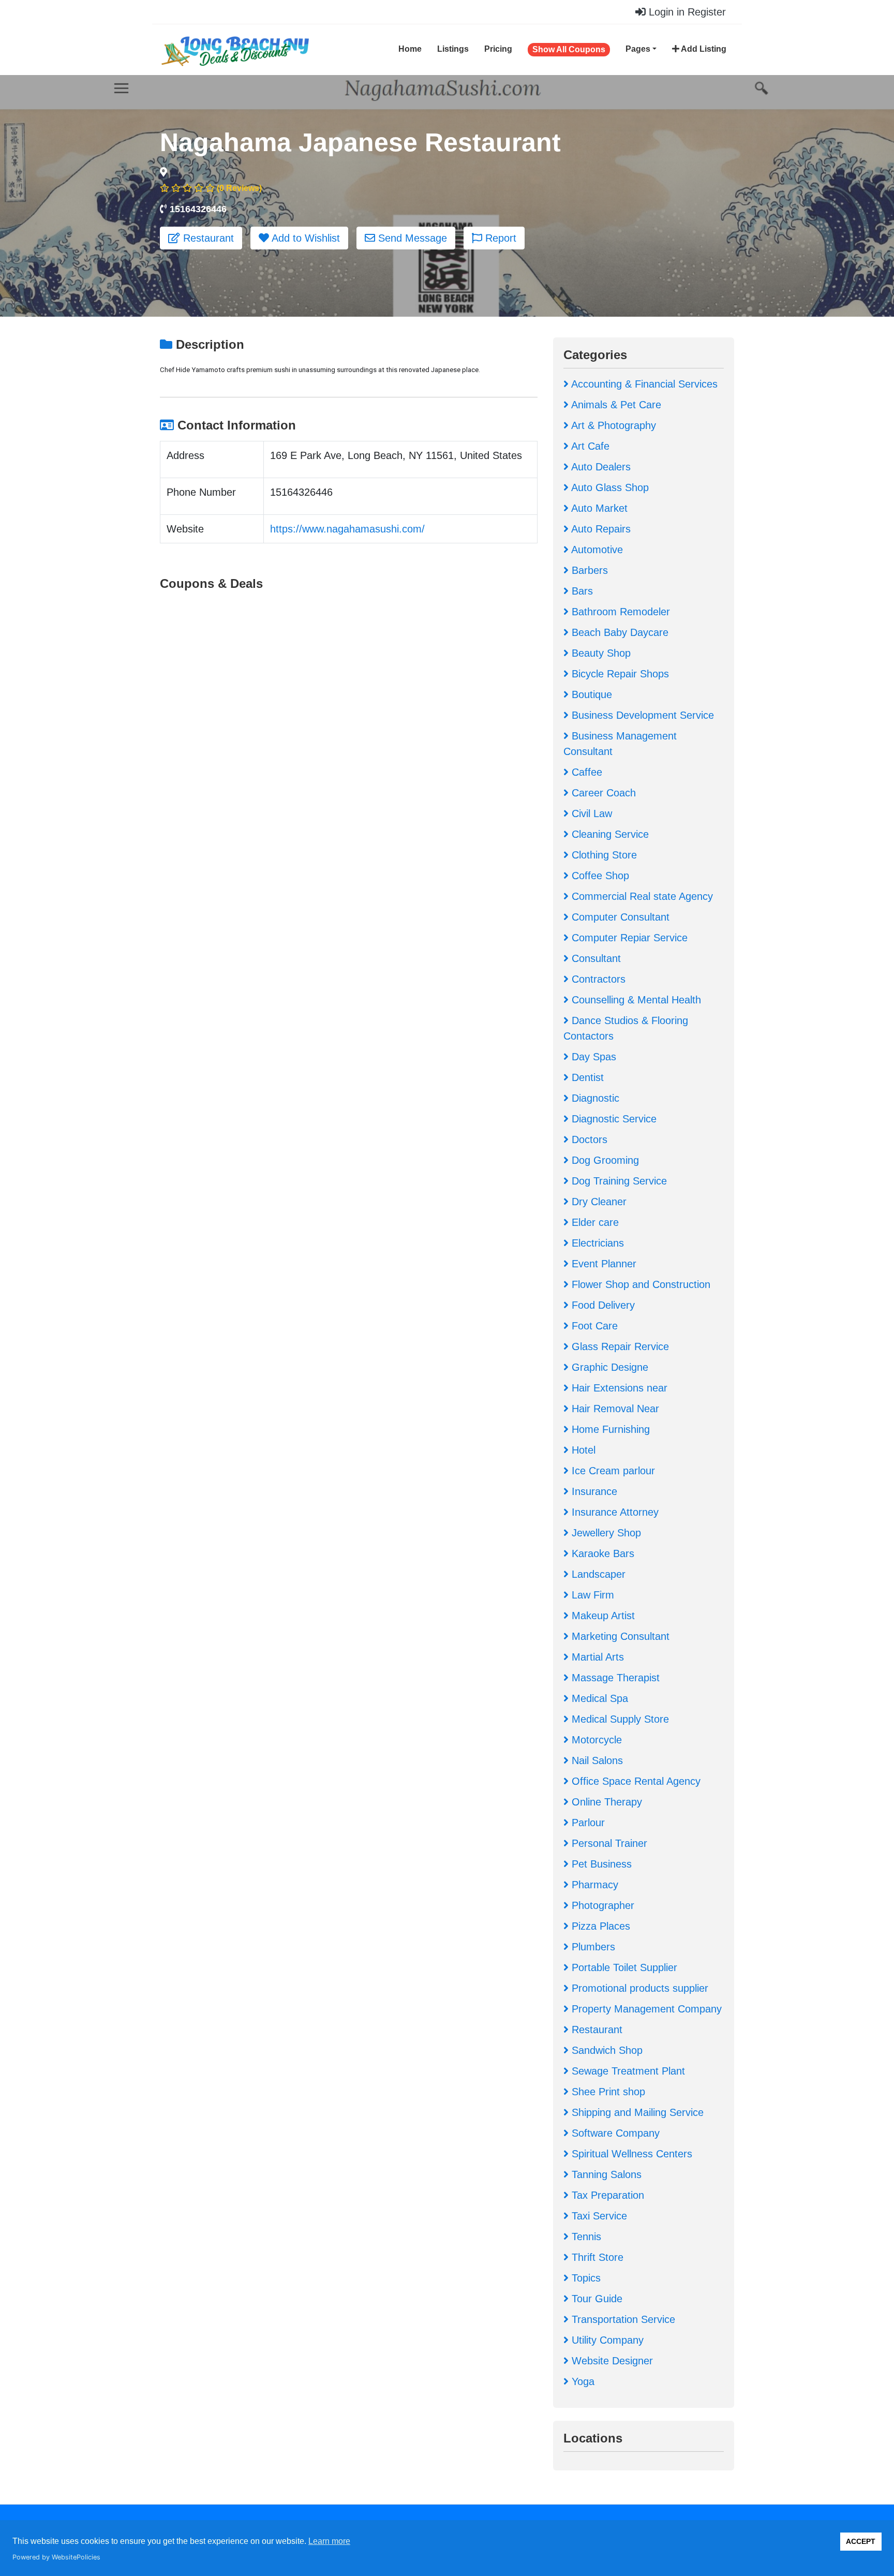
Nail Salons (596, 1760)
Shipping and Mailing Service (636, 2112)
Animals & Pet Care (615, 405)
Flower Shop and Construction (639, 1284)
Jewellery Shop (605, 1533)
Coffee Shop (599, 876)
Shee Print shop (607, 2092)
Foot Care (593, 1326)
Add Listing (703, 49)
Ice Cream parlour (612, 1471)
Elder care (594, 1222)
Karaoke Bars (601, 1553)
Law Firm (591, 1595)
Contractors (597, 979)
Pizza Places (599, 1926)
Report (499, 238)
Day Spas (592, 1057)
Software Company (614, 2133)
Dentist (586, 1077)
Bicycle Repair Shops (619, 674)
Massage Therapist (614, 1678)
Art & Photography (612, 425)
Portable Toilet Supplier (623, 1967)
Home (410, 49)
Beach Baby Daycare (619, 632)
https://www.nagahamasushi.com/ (347, 529)
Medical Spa (598, 1698)
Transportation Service (622, 2319)
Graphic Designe (608, 1367)
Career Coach (602, 793)
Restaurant (207, 238)
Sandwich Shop (606, 2050)
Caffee (585, 772)
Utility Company (606, 2340)
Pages (638, 49)
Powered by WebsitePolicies (56, 2557)
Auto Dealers (600, 467)
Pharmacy (593, 1885)
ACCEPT (861, 2541)
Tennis (585, 2237)
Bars (581, 591)
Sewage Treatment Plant (627, 2071)
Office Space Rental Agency (635, 1781)
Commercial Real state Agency (641, 896)
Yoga (582, 2381)
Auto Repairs (600, 529)
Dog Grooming (604, 1160)
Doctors (588, 1139)
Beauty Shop (600, 653)
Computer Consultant (619, 917)
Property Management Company (645, 2009)
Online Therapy (605, 1802)
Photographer (601, 1905)
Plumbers (592, 1947)
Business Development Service (641, 715)
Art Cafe (589, 446)
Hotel (582, 1450)
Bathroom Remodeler (619, 612)
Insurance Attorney (614, 1512)
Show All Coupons (569, 49)
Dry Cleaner (598, 1202)
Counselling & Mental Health (635, 1000)
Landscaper (597, 1574)
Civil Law (590, 813)
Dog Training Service (618, 1181)
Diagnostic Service (613, 1119)
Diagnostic (594, 1098)
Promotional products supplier (638, 1988)
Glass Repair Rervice (619, 1346)
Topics (585, 2278)
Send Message (411, 238)
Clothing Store (603, 855)
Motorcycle (595, 1740)
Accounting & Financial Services (643, 384)
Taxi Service (598, 2216)
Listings (453, 49)
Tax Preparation (606, 2195)
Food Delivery (602, 1305)
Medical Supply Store (619, 1719)
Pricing (498, 49)
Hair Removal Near (614, 1409)
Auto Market (598, 508)
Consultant (595, 958)
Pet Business (600, 1864)
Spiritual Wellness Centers (630, 2154)
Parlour (587, 1823)
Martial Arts (596, 1657)
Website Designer (611, 2361)
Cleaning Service (609, 834)
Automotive (596, 550)
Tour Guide (595, 2299)
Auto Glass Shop (609, 487)
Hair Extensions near (618, 1388)
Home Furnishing (609, 1429)
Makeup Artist (602, 1616)
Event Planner (602, 1264)
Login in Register (686, 12)
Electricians (596, 1243)
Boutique (590, 694)
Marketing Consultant (619, 1636)
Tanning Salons (605, 2174)
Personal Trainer (608, 1843)
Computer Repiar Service (628, 938)
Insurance (593, 1491)
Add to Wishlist (304, 238)
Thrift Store (596, 2257)
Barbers (588, 570)
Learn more (329, 2541)
